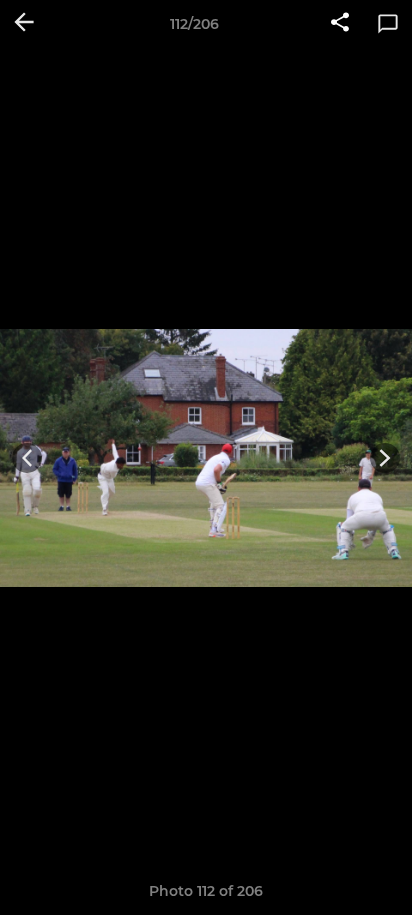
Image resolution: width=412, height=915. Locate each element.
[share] (340, 24)
